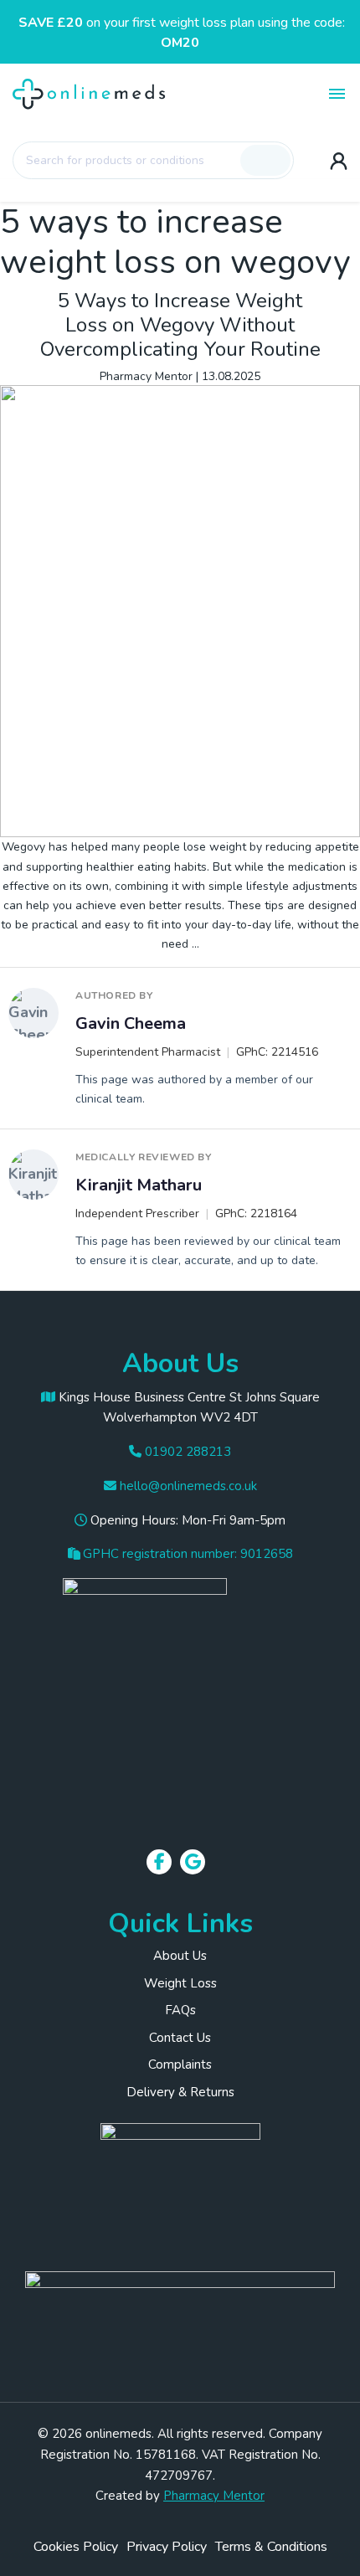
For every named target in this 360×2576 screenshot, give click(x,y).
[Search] (265, 160)
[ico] (180, 2173)
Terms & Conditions (271, 2547)
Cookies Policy (76, 2547)
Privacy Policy (167, 2547)
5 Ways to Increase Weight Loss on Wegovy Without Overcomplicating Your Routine (180, 325)
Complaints (180, 2064)
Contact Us (180, 2038)
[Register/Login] (339, 160)
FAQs (180, 2010)
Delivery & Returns (180, 2092)
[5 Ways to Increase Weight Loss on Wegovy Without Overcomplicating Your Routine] (180, 611)
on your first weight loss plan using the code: (182, 33)
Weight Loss (180, 1983)
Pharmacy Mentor (146, 376)
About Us (180, 1956)
